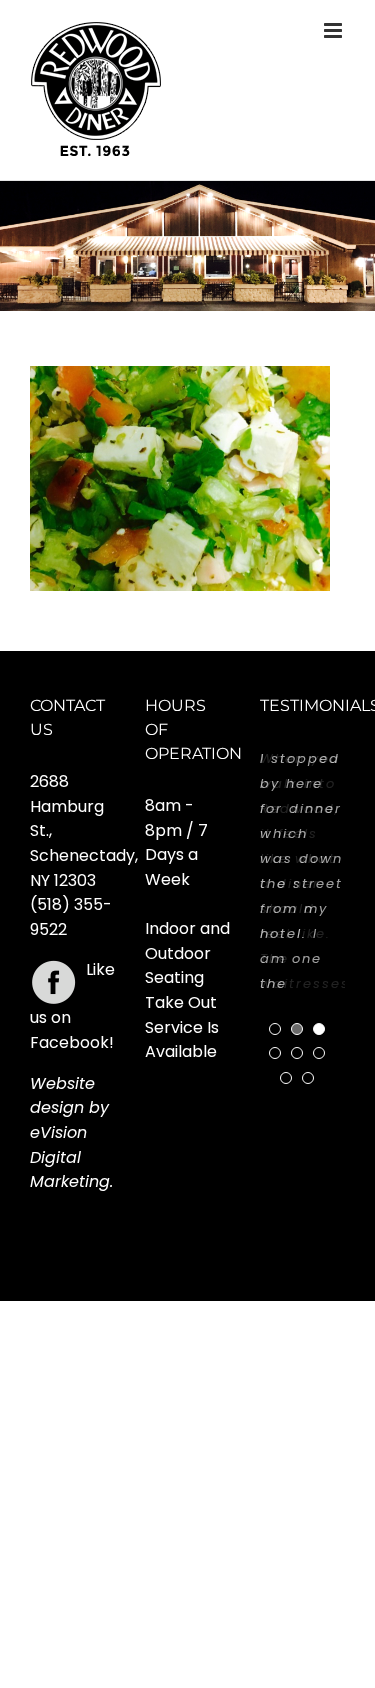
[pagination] (275, 1029)
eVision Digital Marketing (70, 1157)
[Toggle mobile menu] (334, 30)
